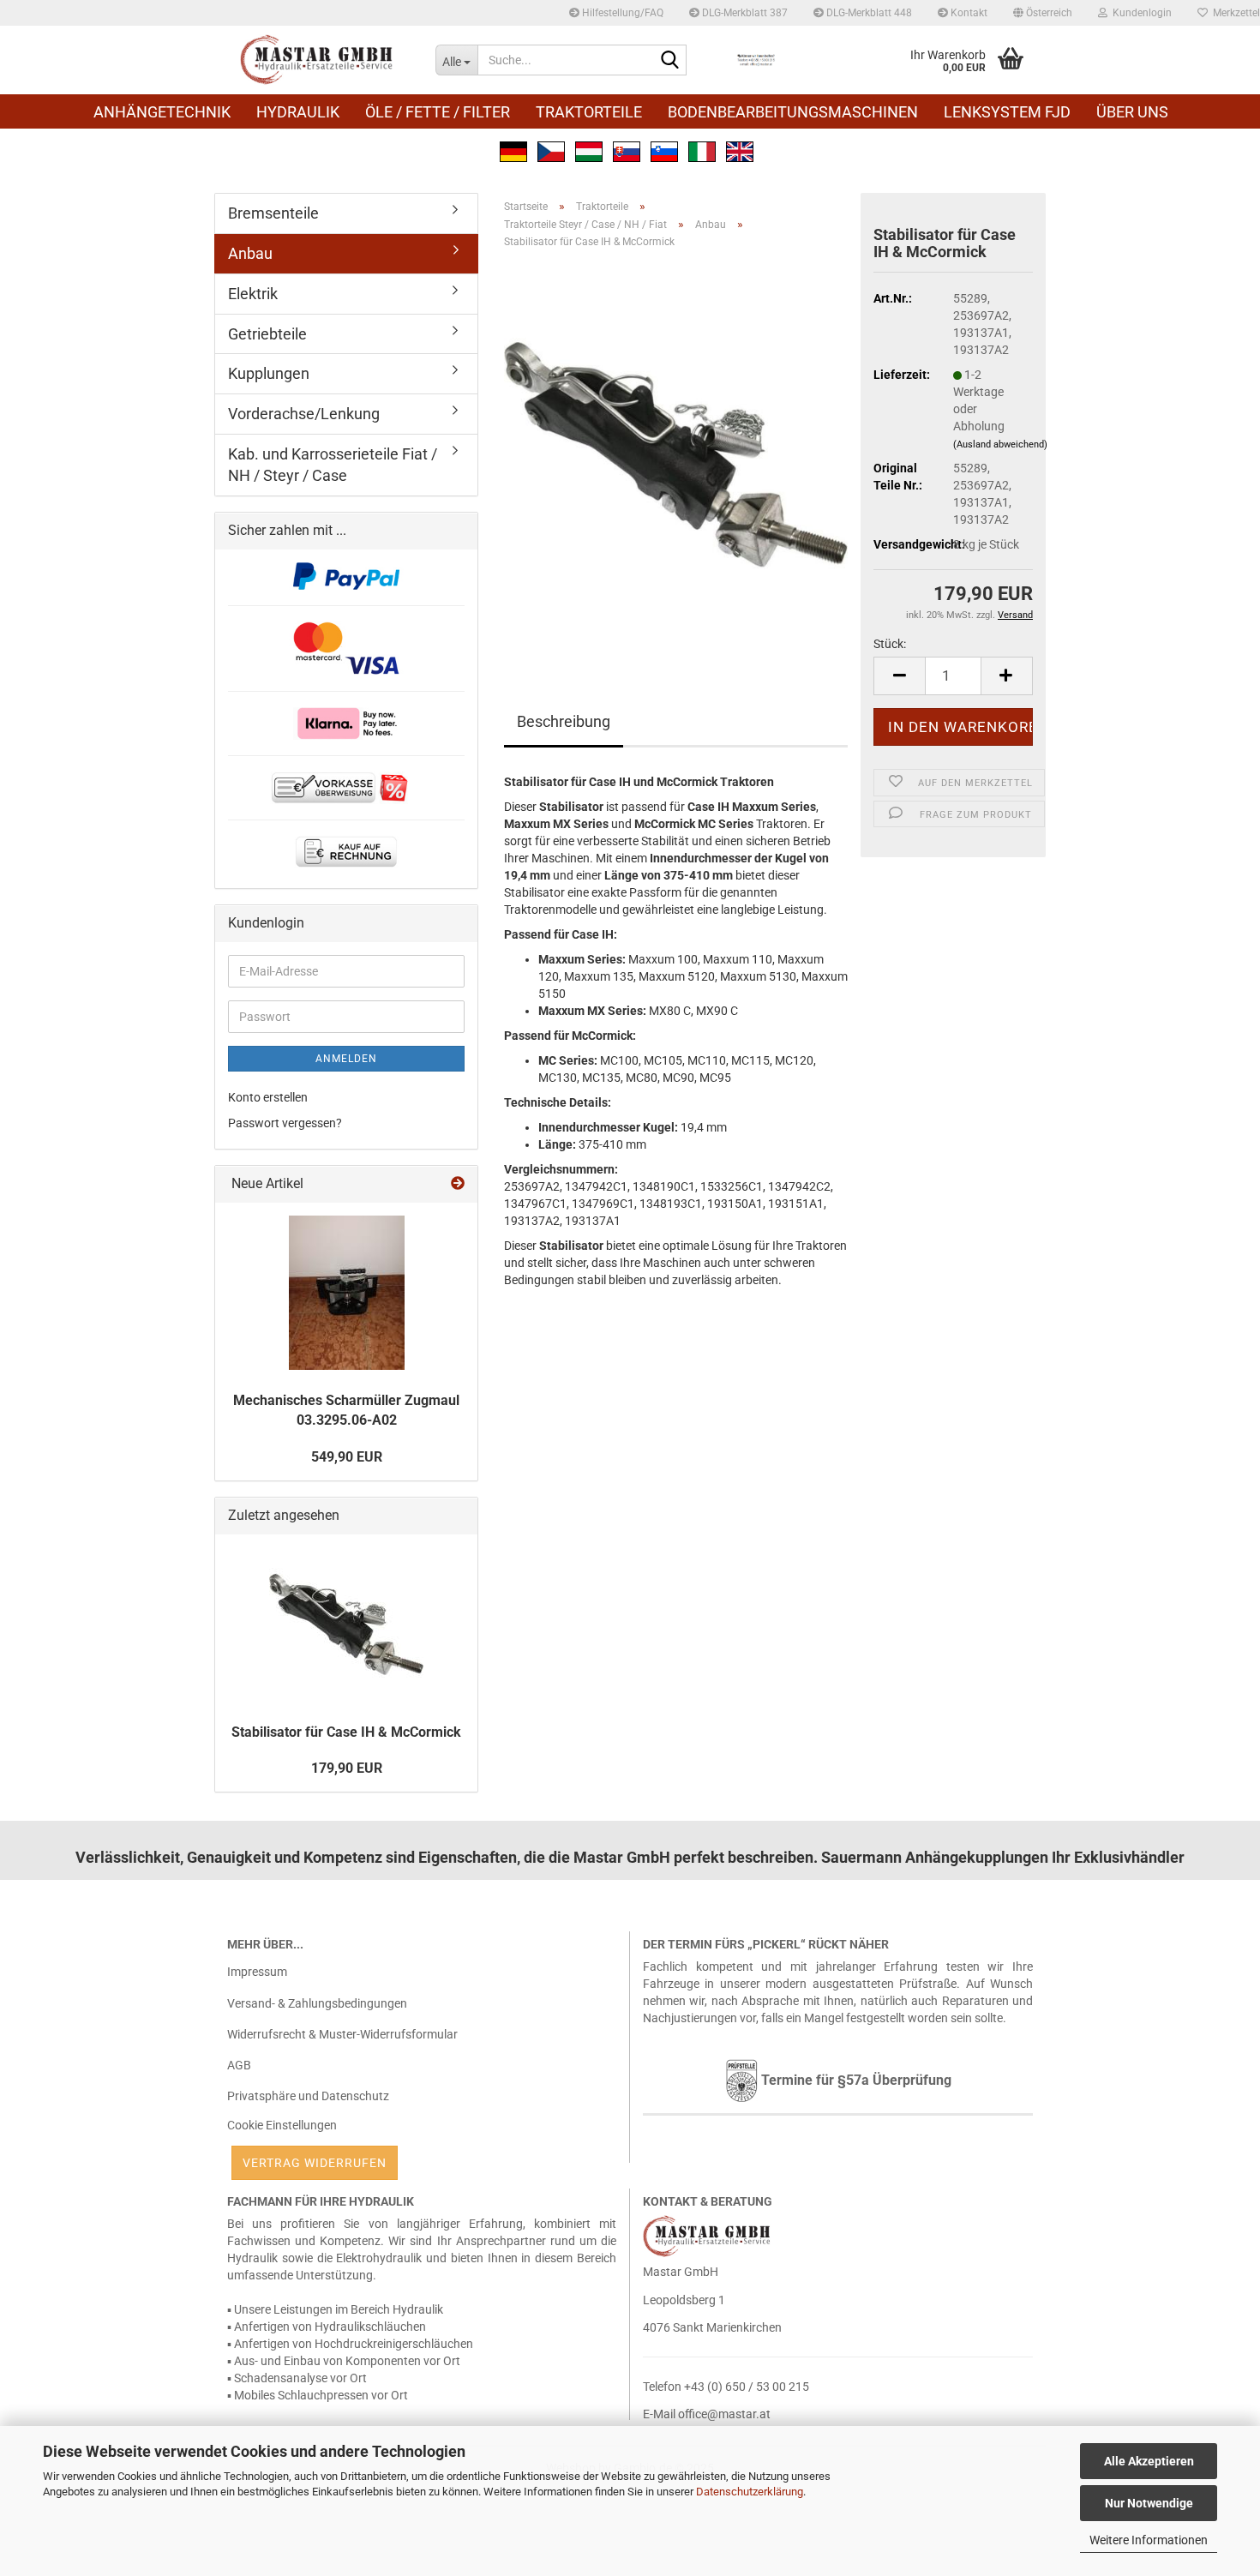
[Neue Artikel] (458, 1184)
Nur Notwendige (1149, 2503)
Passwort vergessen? (285, 1123)
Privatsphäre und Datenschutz (308, 2096)
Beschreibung (564, 721)
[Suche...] (670, 61)
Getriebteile (267, 334)
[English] (740, 150)
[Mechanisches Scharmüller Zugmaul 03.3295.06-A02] (347, 1293)
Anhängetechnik (162, 112)
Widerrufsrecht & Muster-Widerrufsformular (342, 2034)
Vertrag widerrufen (315, 2163)
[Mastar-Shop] (318, 60)
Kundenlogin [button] (1140, 13)
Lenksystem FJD (1007, 112)
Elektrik (253, 294)
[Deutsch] (513, 150)
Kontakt (968, 13)
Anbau (250, 253)
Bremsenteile (273, 213)
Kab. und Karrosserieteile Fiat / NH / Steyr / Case (333, 465)
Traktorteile (589, 112)
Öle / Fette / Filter (438, 112)
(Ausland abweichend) (1000, 444)
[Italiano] (702, 150)
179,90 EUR (347, 1768)
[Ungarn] (589, 150)
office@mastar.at (724, 2414)
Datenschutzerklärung (750, 2492)
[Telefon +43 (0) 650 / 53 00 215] (756, 60)
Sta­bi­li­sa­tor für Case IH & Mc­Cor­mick (346, 1732)
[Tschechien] (551, 150)
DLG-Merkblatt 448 (868, 13)
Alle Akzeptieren (1149, 2461)
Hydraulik (298, 112)
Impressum (257, 1972)
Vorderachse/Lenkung (304, 414)
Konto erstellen (268, 1097)
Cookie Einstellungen (282, 2125)
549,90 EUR (347, 1457)
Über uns (1132, 112)
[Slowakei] (627, 150)
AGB (239, 2065)
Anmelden (346, 1059)
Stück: (890, 644)
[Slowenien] (664, 150)
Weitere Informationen (1149, 2540)
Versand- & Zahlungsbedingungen (317, 2003)
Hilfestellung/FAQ (621, 13)
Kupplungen (269, 373)
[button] (1043, 13)
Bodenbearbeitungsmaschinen (793, 112)
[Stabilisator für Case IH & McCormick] (676, 454)
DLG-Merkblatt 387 (744, 13)
